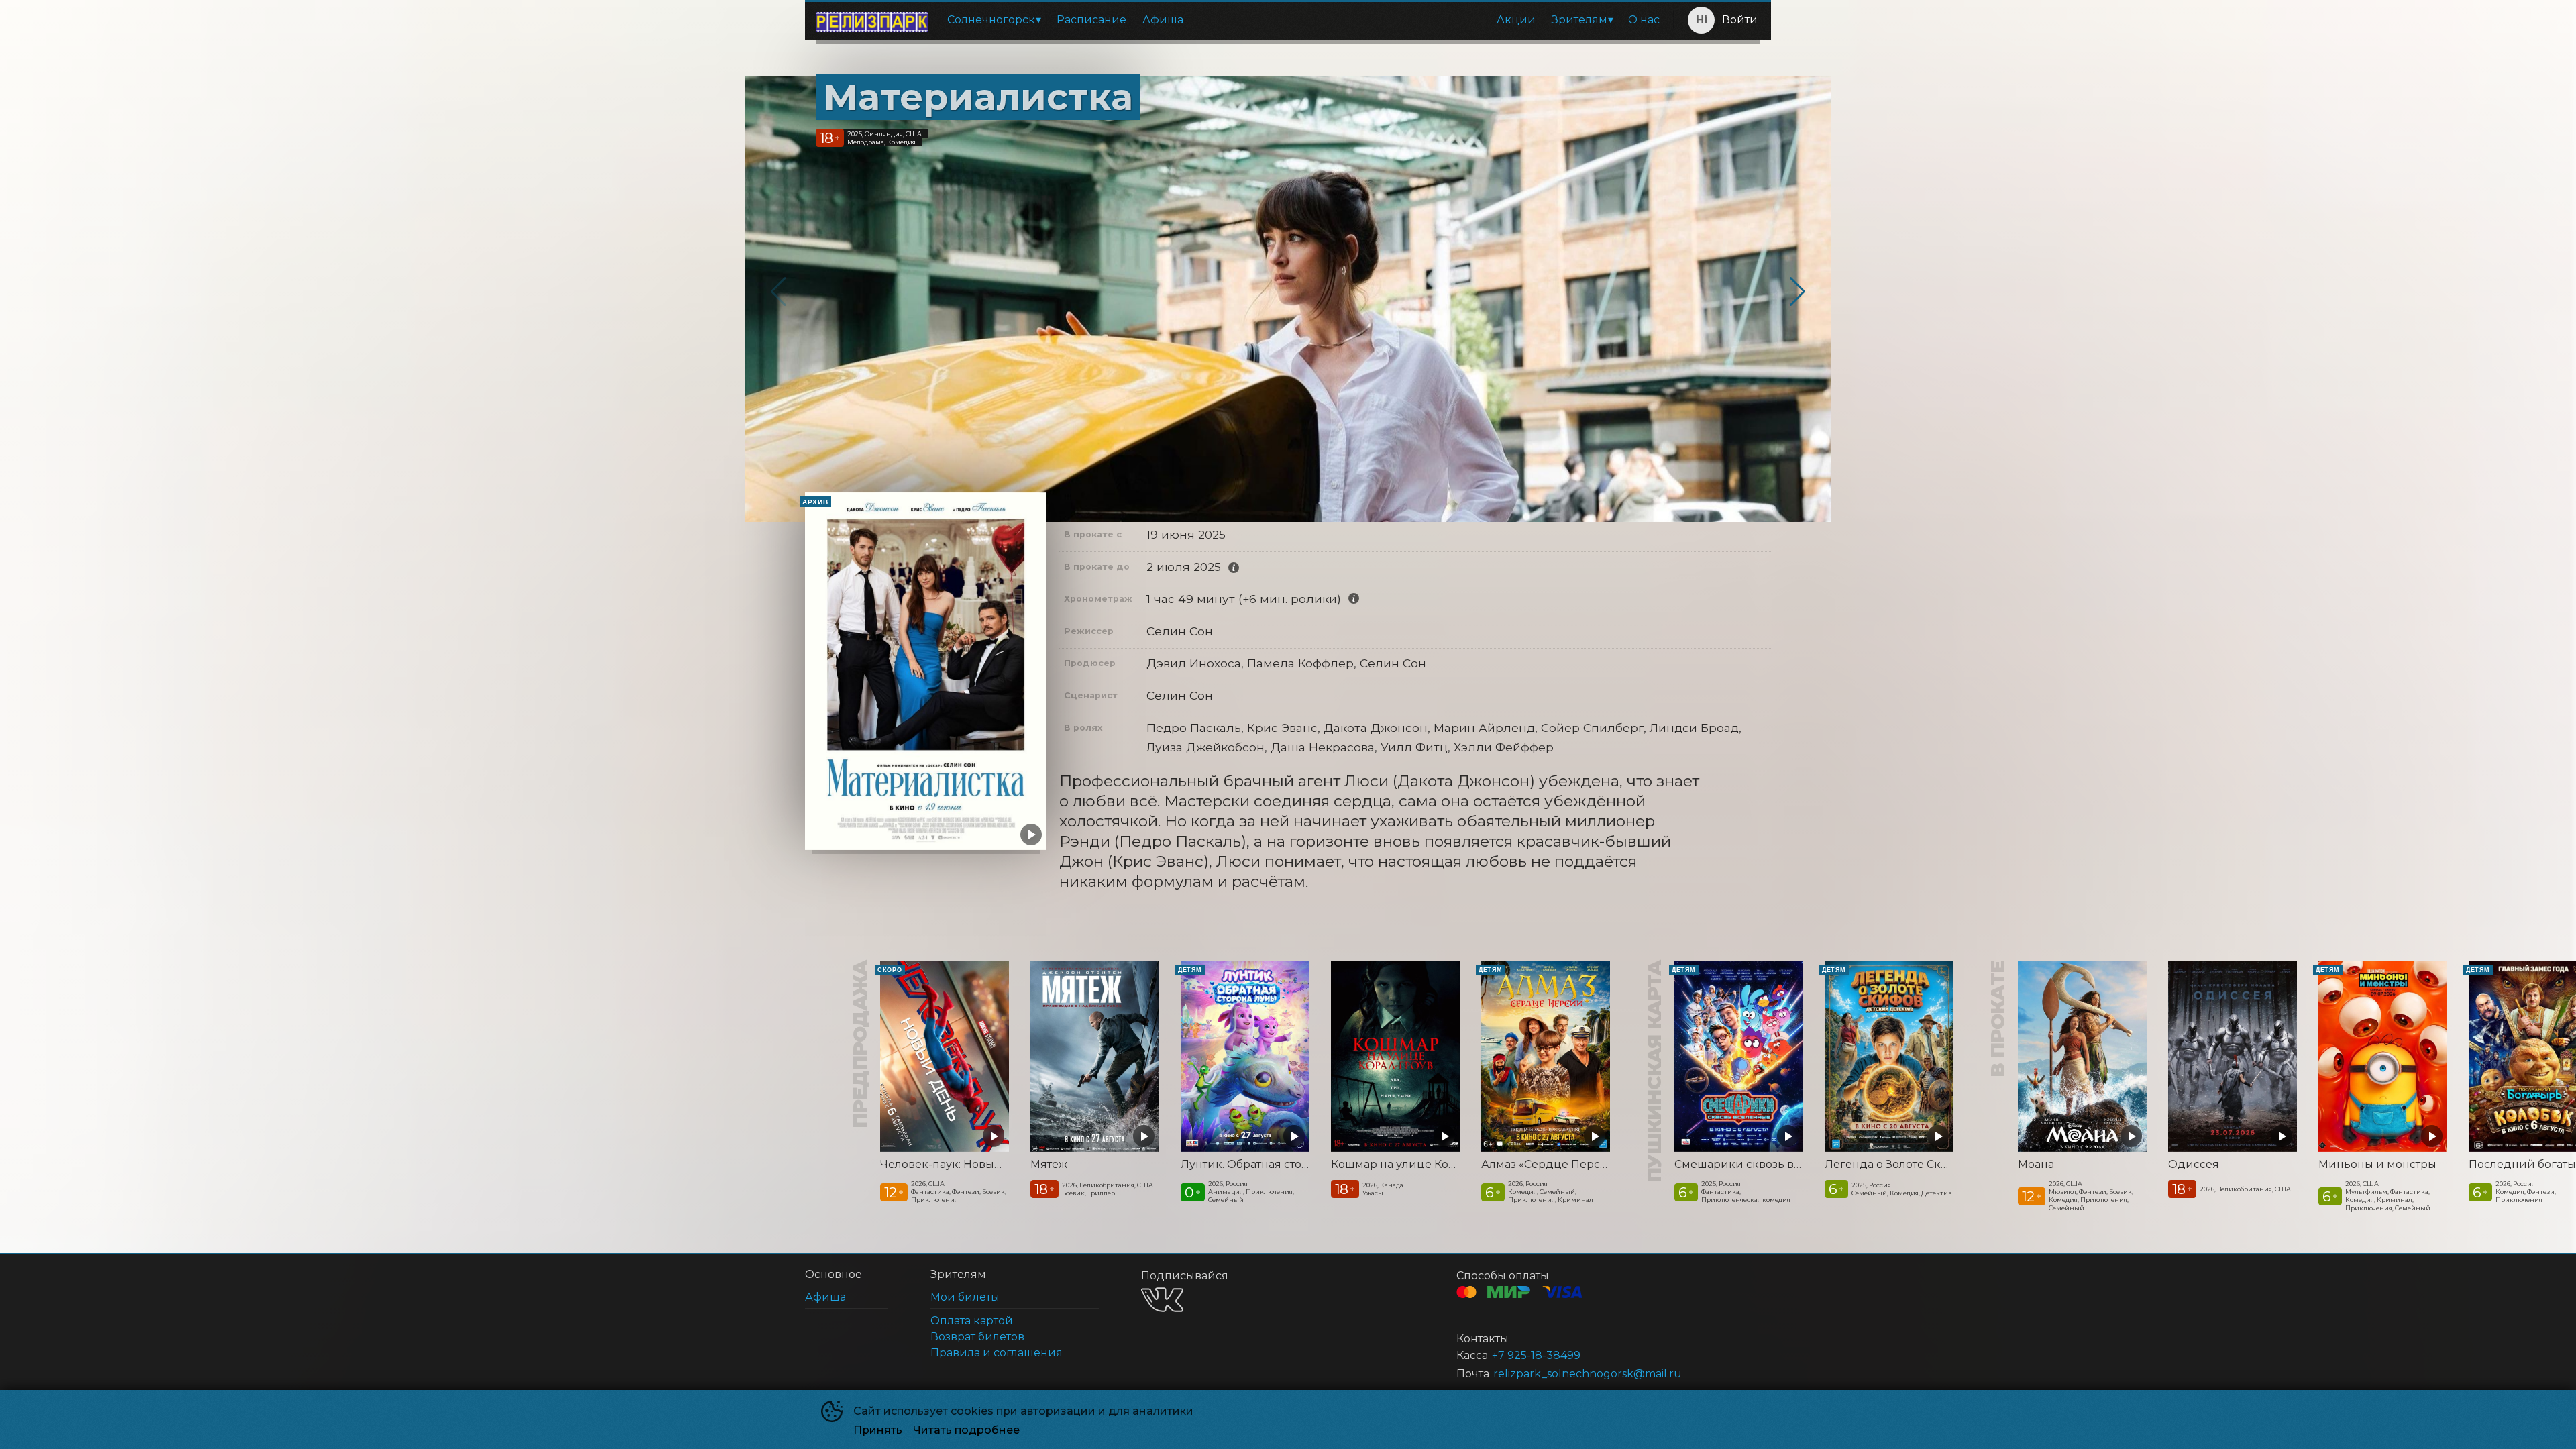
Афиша (1163, 20)
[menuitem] (994, 20)
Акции (1516, 20)
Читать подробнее (966, 1430)
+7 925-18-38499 (1536, 1355)
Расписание (1091, 20)
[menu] (1303, 20)
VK (1162, 1300)
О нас (1644, 20)
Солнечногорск (991, 20)
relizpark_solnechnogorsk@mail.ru (1588, 1374)
